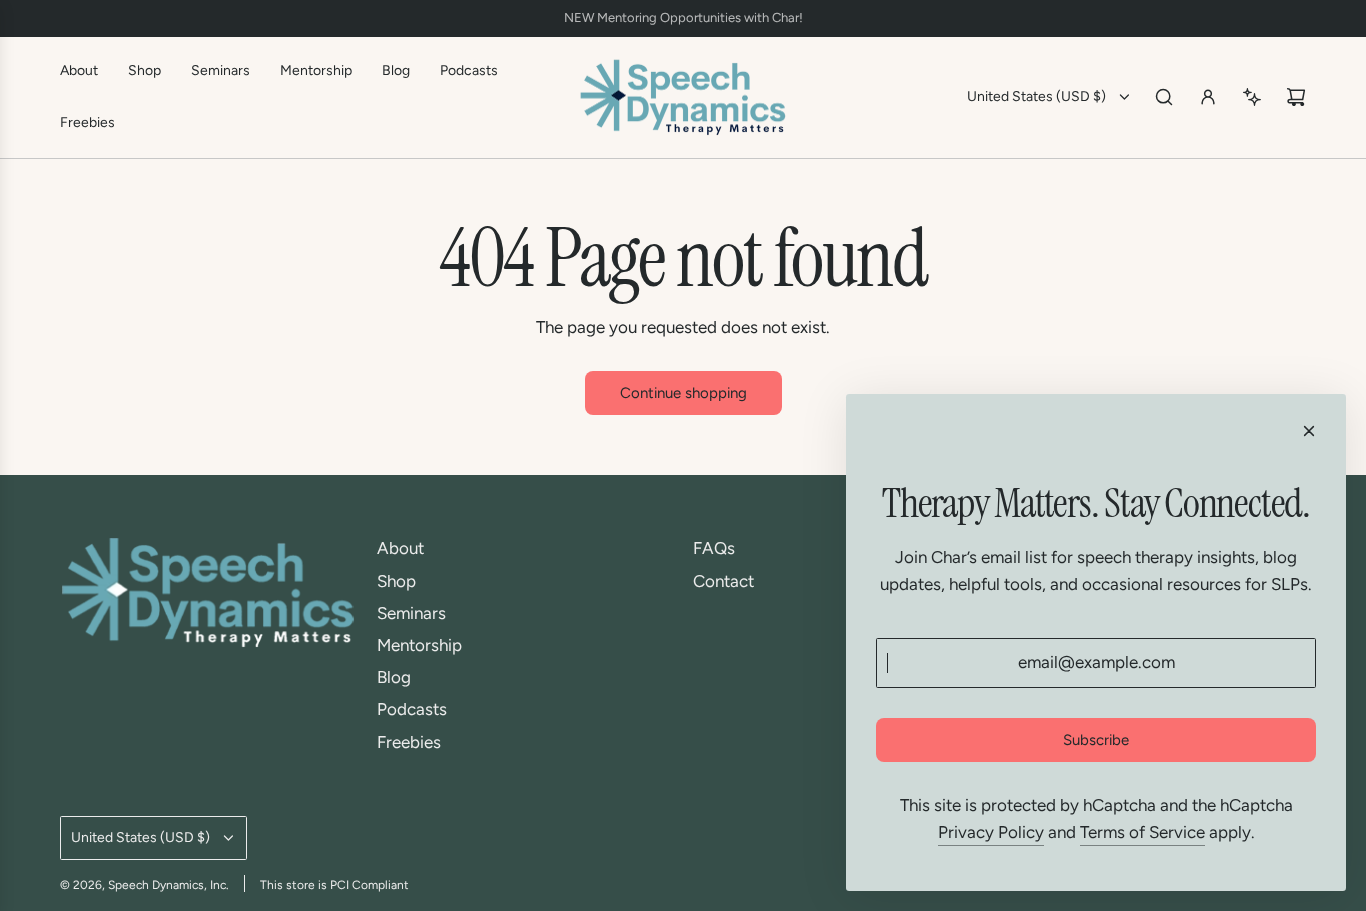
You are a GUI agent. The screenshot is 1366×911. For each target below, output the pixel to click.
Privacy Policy (991, 832)
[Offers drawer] (1252, 97)
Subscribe (1096, 740)
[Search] (1164, 97)
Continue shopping (683, 393)
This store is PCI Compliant (334, 885)
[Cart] (1296, 97)
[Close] (1309, 431)
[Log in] (1208, 97)
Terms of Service (1142, 832)
